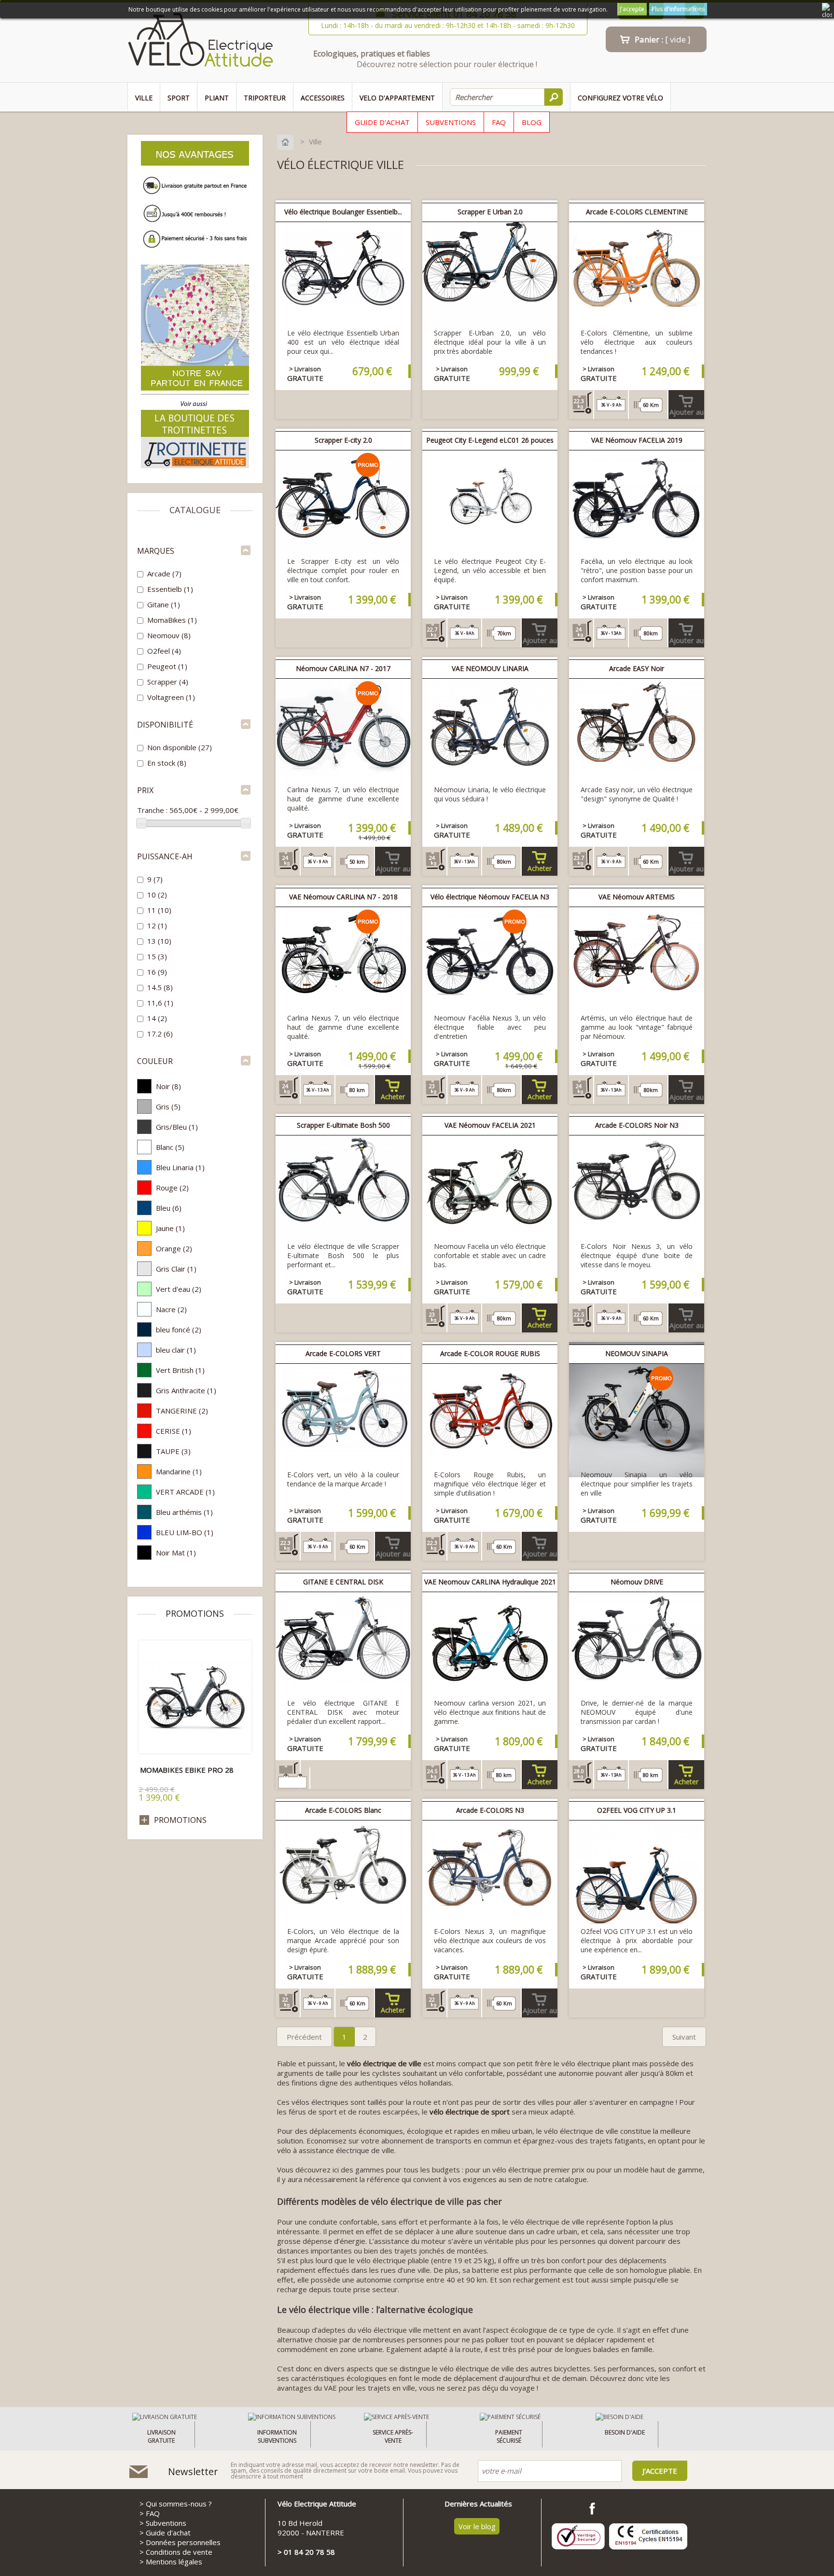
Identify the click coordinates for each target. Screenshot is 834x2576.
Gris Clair (176, 1269)
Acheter (540, 868)
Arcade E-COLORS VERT (343, 1353)
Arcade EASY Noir (637, 668)
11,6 (160, 1003)
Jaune (170, 1228)
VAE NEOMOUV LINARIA (490, 668)
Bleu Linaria (180, 1167)
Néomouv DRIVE (637, 1582)
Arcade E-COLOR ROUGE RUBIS (490, 1353)
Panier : (663, 39)
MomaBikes (172, 620)
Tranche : (152, 810)
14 (157, 1018)
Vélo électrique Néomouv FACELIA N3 (490, 897)
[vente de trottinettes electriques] (195, 467)
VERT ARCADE (185, 1492)
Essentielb (170, 589)
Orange (174, 1248)
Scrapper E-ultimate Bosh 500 (343, 1125)
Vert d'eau (179, 1289)
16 (157, 972)
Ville (144, 98)
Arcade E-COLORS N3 (490, 1810)
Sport (179, 98)
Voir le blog (477, 2526)
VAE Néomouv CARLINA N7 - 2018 (343, 897)
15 (157, 956)
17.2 (160, 1034)
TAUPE (173, 1451)
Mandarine (179, 1471)
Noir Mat (176, 1553)
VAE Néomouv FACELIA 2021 (490, 1125)
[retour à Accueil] (287, 141)
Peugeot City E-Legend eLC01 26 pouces (490, 440)
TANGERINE (182, 1411)
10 (157, 895)
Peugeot (167, 666)
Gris (168, 1106)
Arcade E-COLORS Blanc (343, 1810)
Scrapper (168, 682)
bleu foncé (179, 1330)
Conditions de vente (179, 2552)
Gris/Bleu (177, 1127)
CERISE (174, 1431)
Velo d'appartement (397, 98)
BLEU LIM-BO (185, 1532)
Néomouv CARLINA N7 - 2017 (343, 668)
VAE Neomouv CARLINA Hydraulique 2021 (490, 1582)
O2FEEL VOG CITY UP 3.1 (637, 1810)
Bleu (169, 1208)
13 (159, 941)
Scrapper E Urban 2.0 (490, 212)
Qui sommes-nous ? (179, 2504)
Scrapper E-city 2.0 (343, 440)
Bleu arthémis (184, 1512)
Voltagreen (171, 697)
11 (159, 910)
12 (157, 925)
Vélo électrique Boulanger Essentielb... (343, 212)
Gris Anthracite (186, 1390)
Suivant (684, 2037)
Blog (532, 122)
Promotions (195, 1613)
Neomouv (169, 635)
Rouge (172, 1188)
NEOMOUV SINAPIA (637, 1353)
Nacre (171, 1309)
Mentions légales (174, 2562)
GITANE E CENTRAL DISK (343, 1582)
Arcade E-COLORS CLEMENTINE (637, 212)
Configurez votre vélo (620, 98)
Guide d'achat (382, 122)
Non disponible (180, 747)
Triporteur (265, 98)
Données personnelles (183, 2542)
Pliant (217, 98)
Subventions (451, 122)
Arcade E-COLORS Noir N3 (637, 1125)
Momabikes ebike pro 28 (187, 1770)
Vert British (180, 1370)
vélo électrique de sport (470, 2112)
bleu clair (176, 1350)
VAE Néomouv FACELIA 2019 (637, 440)
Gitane (164, 604)
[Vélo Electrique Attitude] (201, 42)
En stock (167, 763)
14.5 (160, 987)
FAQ (499, 122)
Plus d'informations (678, 9)
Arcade (164, 574)
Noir (168, 1086)
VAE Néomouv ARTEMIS (637, 897)
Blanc (170, 1147)
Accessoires (323, 98)
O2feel (164, 651)
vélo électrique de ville (384, 2063)
